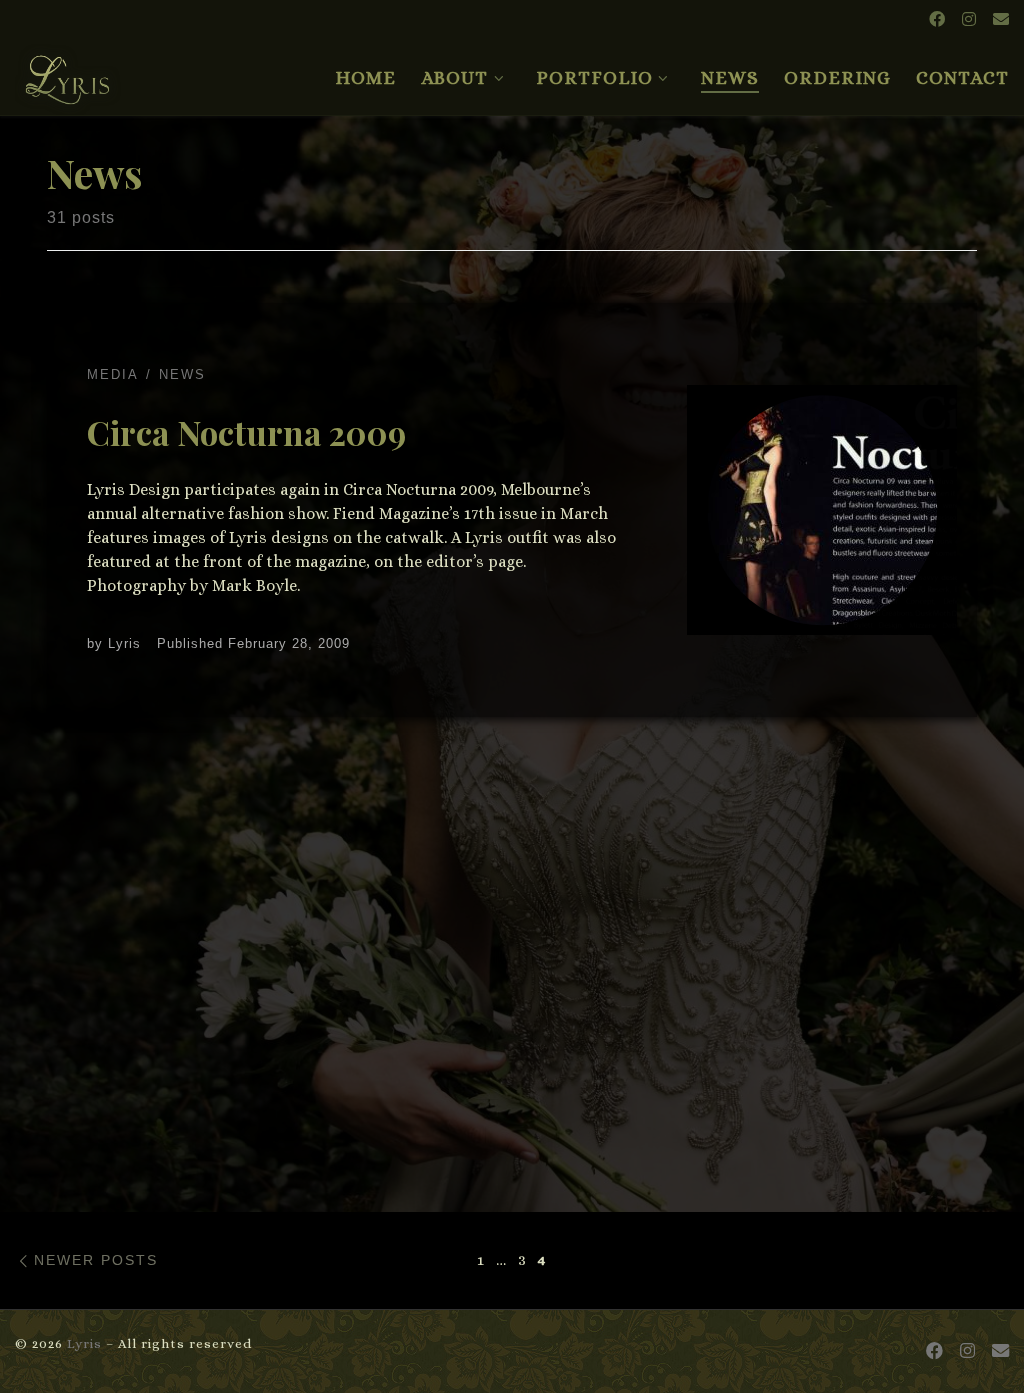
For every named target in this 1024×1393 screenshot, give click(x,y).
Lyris (124, 643)
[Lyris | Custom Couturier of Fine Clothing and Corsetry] (68, 71)
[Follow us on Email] (1001, 20)
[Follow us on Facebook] (937, 20)
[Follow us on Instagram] (969, 20)
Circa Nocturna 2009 (246, 432)
